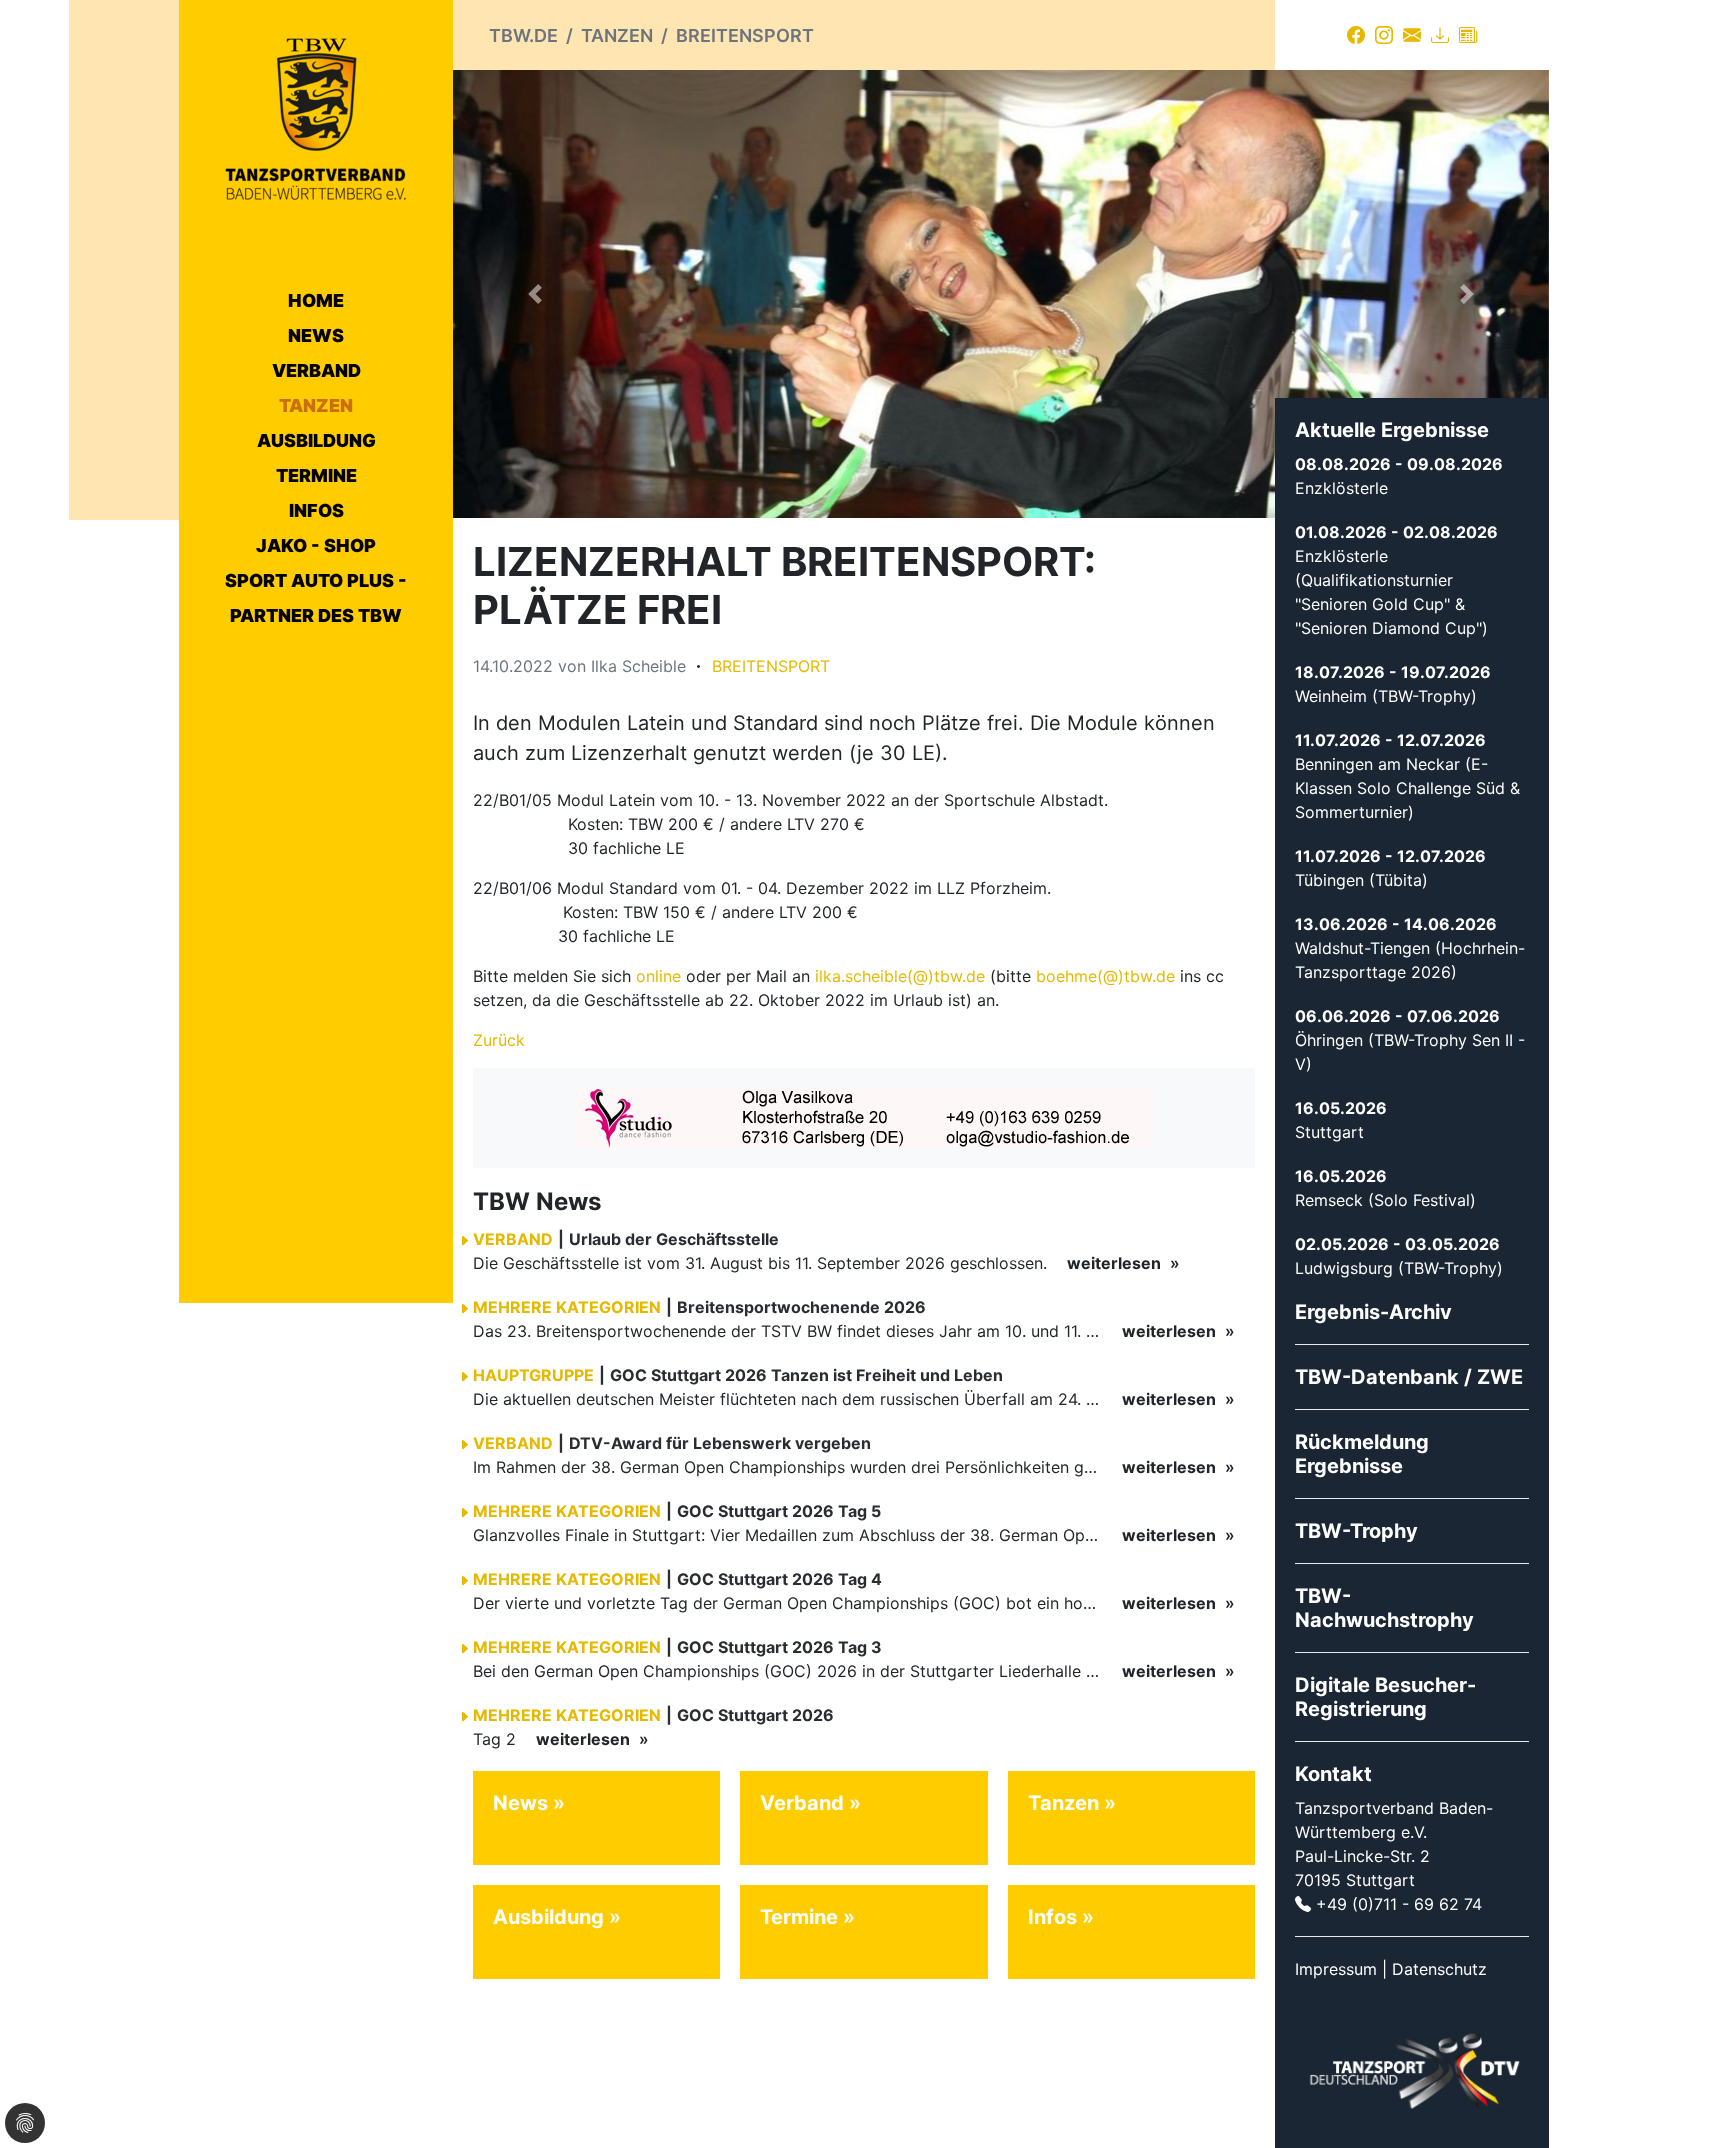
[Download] (1440, 35)
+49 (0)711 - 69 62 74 (1399, 1904)
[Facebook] (1356, 35)
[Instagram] (1384, 35)
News (316, 335)
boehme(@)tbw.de (1105, 976)
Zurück (499, 1040)
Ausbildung (316, 440)
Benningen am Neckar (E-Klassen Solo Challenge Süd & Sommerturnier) (1407, 788)
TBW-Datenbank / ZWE (1409, 1377)
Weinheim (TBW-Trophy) (1386, 696)
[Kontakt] (1412, 35)
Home (316, 300)
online (658, 976)
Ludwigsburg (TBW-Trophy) (1399, 1268)
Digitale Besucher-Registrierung (1385, 1697)
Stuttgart (1329, 1132)
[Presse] (1468, 35)
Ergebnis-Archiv (1373, 1312)
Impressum (1336, 1969)
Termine (316, 475)
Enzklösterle (1341, 488)
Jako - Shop (316, 545)
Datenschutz (1439, 1969)
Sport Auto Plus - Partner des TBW (316, 598)
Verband (316, 370)
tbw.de (523, 35)
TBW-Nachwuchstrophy (1384, 1608)
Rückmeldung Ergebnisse (1362, 1454)
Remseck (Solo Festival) (1385, 1200)
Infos (316, 510)
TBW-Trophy (1356, 1531)
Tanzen (316, 405)
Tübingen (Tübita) (1361, 880)
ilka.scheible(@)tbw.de (900, 976)
